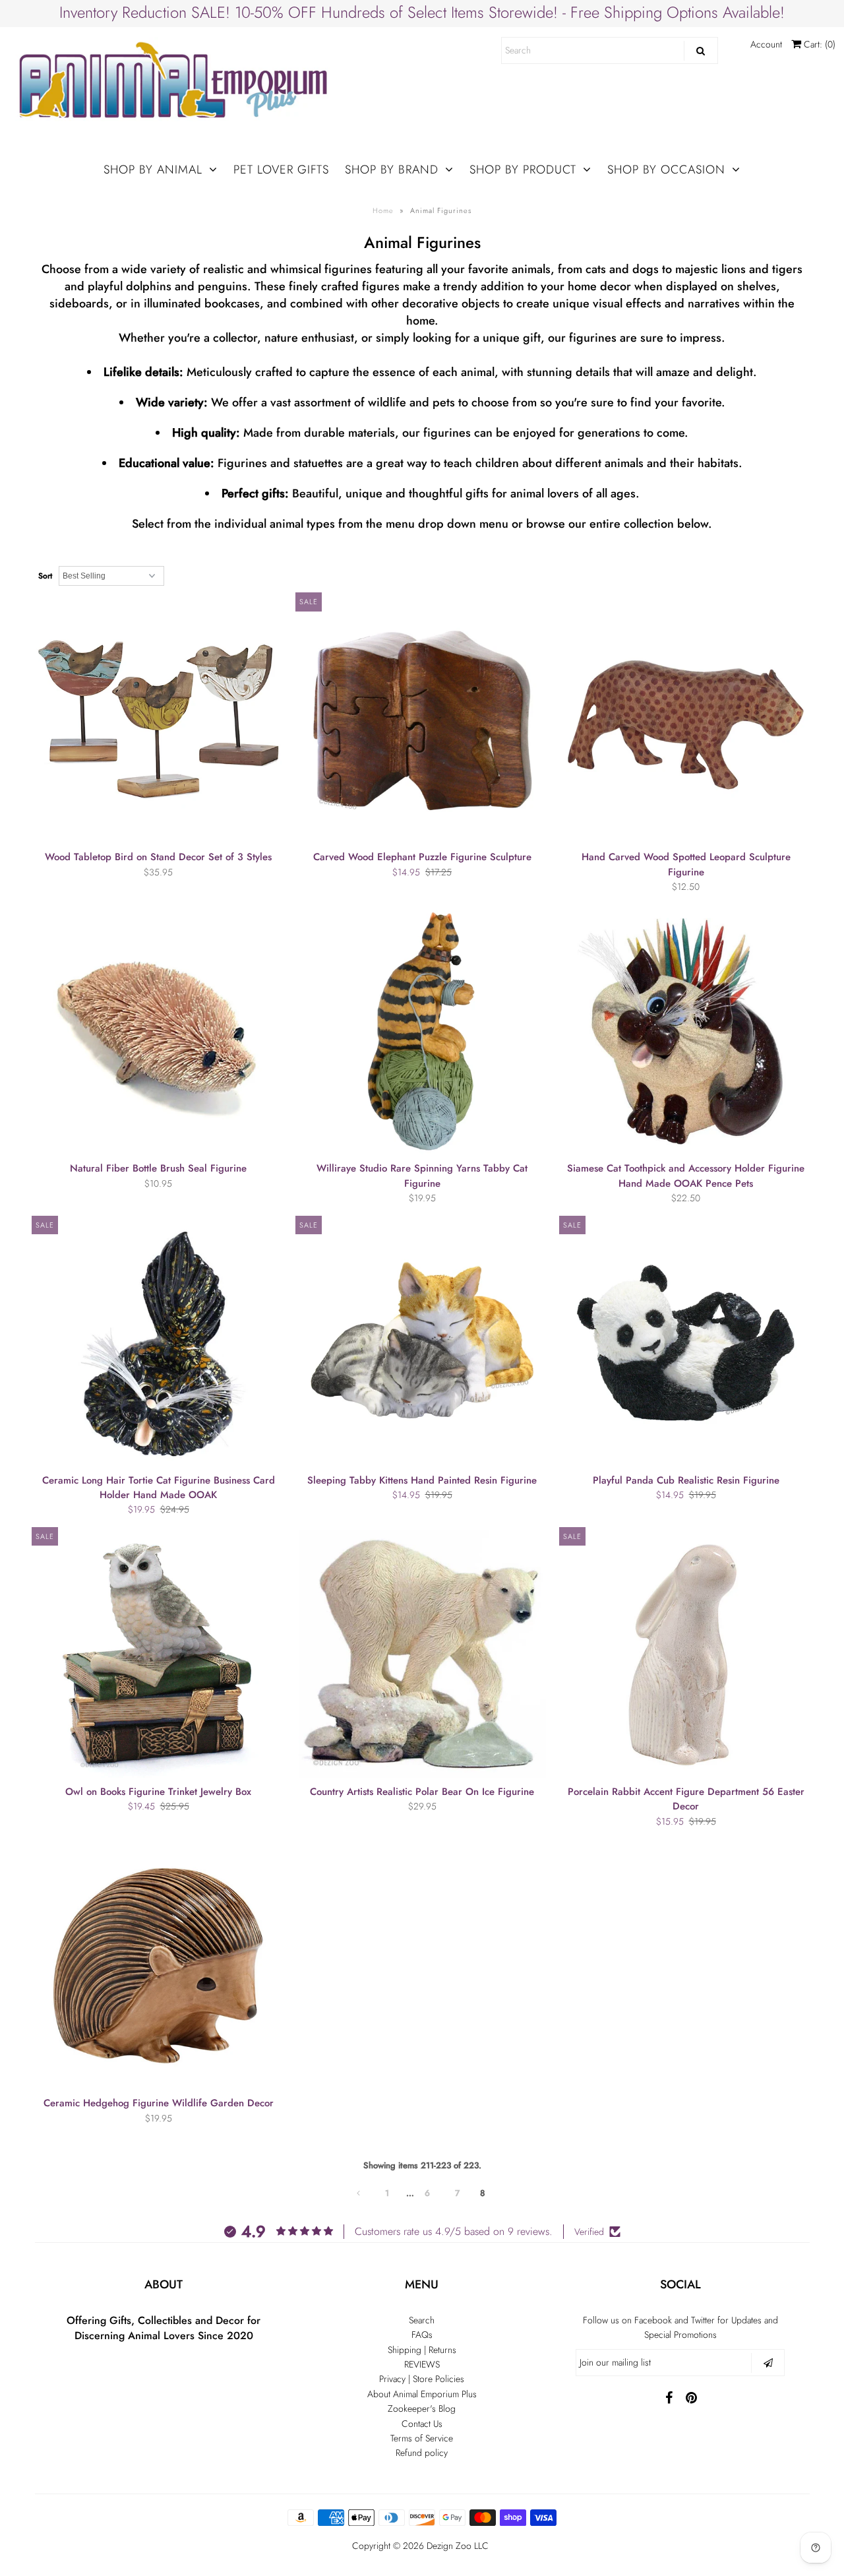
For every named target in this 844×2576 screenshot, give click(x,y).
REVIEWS (422, 2364)
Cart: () (818, 44)
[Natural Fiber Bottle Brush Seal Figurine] (159, 1031)
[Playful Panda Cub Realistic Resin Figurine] (686, 1343)
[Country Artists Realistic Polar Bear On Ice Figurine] (422, 1654)
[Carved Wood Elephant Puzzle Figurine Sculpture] (422, 719)
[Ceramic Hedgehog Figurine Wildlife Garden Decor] (159, 1965)
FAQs (422, 2335)
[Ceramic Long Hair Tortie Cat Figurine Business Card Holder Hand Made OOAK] (159, 1343)
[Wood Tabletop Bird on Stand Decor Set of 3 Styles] (159, 719)
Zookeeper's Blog (422, 2408)
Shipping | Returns (422, 2350)
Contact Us (422, 2424)
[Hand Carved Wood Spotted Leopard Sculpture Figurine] (686, 719)
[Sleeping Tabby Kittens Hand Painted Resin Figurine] (422, 1343)
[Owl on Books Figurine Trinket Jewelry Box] (159, 1654)
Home (383, 210)
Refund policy (422, 2453)
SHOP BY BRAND (392, 170)
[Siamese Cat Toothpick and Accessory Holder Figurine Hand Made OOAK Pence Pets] (686, 1031)
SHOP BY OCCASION (666, 170)
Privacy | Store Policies (422, 2379)
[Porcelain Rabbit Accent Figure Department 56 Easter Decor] (686, 1654)
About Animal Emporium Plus (422, 2394)
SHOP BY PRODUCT (523, 170)
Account (766, 44)
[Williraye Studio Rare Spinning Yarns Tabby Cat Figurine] (422, 1031)
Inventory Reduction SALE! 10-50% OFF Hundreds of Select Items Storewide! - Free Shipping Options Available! (422, 12)
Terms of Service (422, 2438)
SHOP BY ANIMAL (153, 170)
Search (422, 2320)
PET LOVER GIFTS (281, 170)
